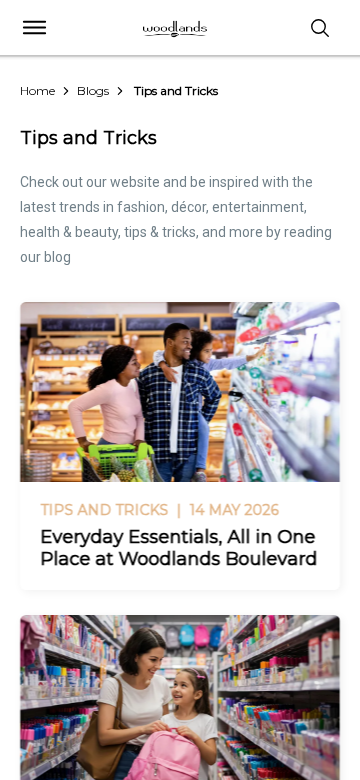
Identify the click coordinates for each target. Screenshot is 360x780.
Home (37, 90)
